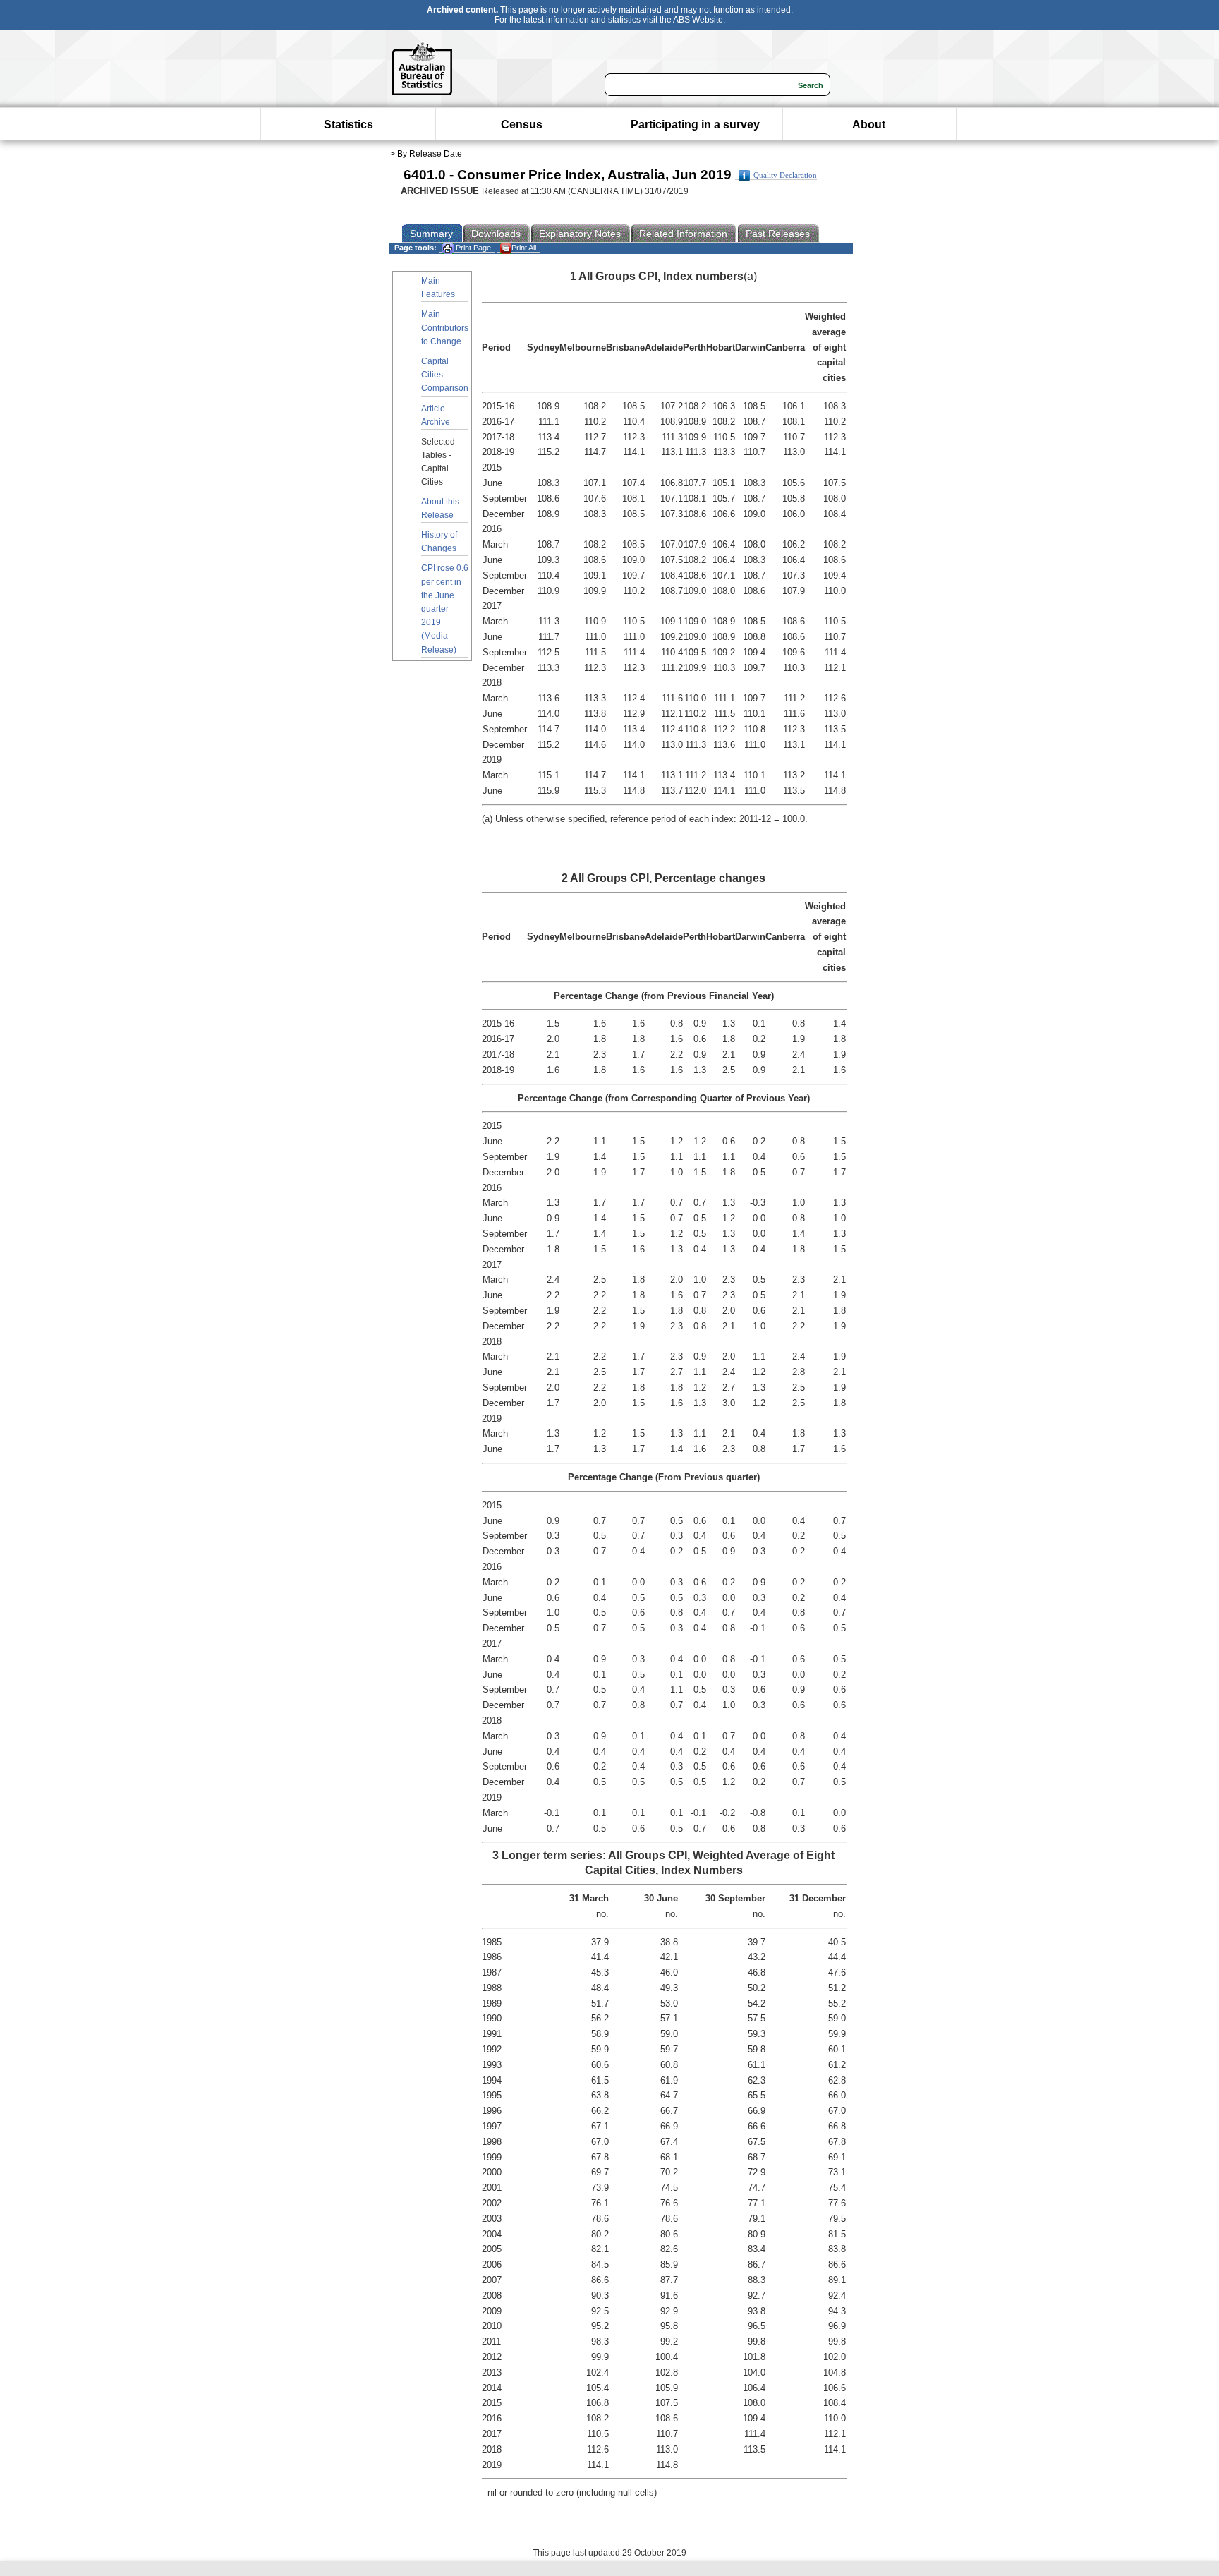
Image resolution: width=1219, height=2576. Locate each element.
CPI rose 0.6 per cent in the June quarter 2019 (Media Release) (445, 609)
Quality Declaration (785, 175)
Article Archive (436, 415)
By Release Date (430, 154)
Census (522, 125)
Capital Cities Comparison (445, 375)
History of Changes (439, 542)
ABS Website (698, 20)
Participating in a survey (695, 125)
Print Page (472, 248)
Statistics (348, 125)
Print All (524, 248)
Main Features (438, 288)
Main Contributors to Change (445, 327)
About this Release (440, 508)
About (869, 125)
